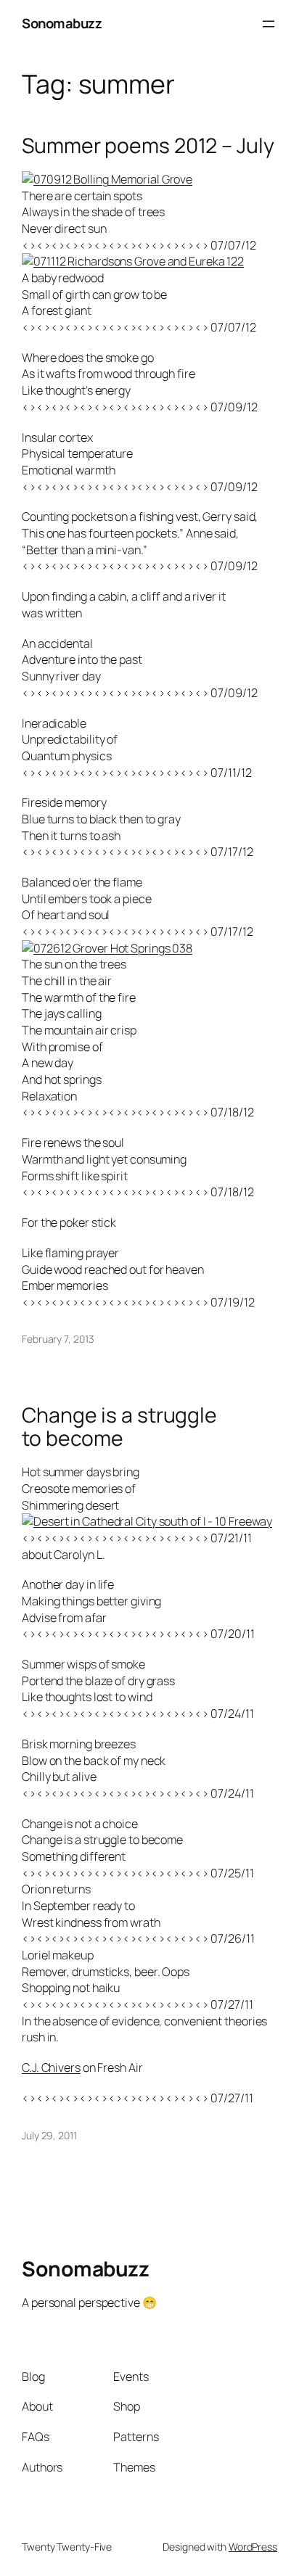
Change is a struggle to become (119, 1427)
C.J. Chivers (51, 2067)
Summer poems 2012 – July (148, 146)
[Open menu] (269, 24)
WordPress (253, 2547)
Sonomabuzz (62, 23)
